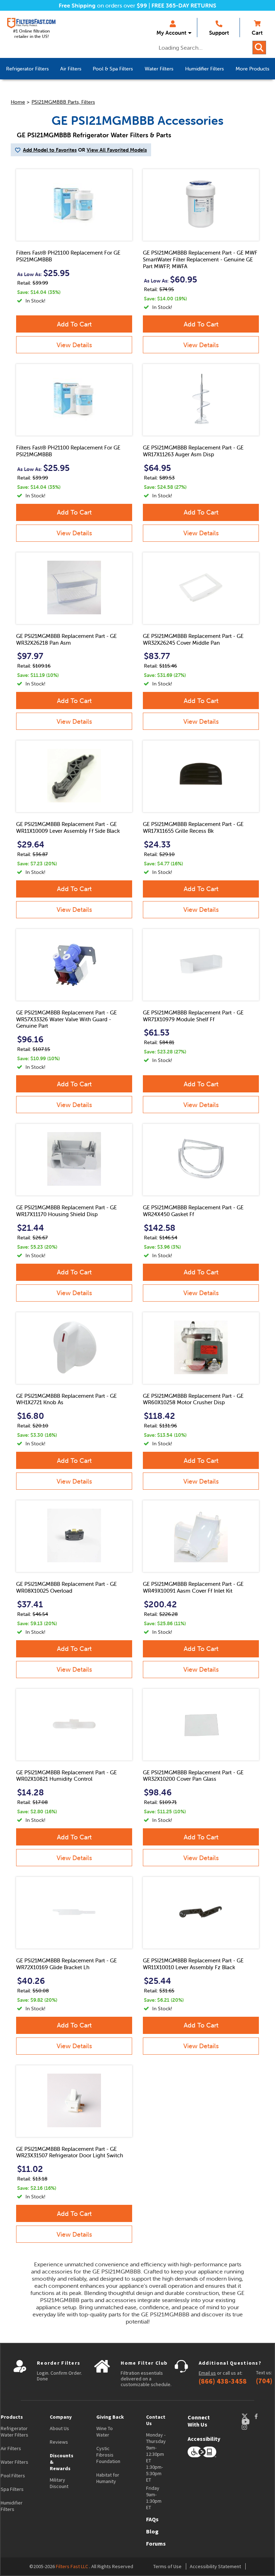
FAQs (152, 2519)
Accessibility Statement (215, 2566)
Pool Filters (13, 2476)
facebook (263, 2416)
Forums (156, 2543)
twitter (248, 2416)
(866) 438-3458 (223, 2381)
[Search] (259, 48)
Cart (257, 33)
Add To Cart (74, 324)
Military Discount (59, 2483)
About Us (59, 2428)
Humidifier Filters (12, 2506)
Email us (207, 2373)
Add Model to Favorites (50, 150)
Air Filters (11, 2448)
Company (61, 2417)
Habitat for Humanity (108, 2478)
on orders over (103, 5)
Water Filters (15, 2462)
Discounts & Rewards (62, 2462)
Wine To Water (105, 2432)
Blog (152, 2531)
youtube (249, 2422)
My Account (171, 33)
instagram (251, 2427)
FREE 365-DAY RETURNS (184, 5)
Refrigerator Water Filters (15, 2432)
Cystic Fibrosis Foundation (108, 2455)
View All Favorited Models (117, 150)
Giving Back (110, 2417)
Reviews (59, 2442)
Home (18, 102)
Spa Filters (12, 2489)
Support (219, 33)
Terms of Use (167, 2566)
